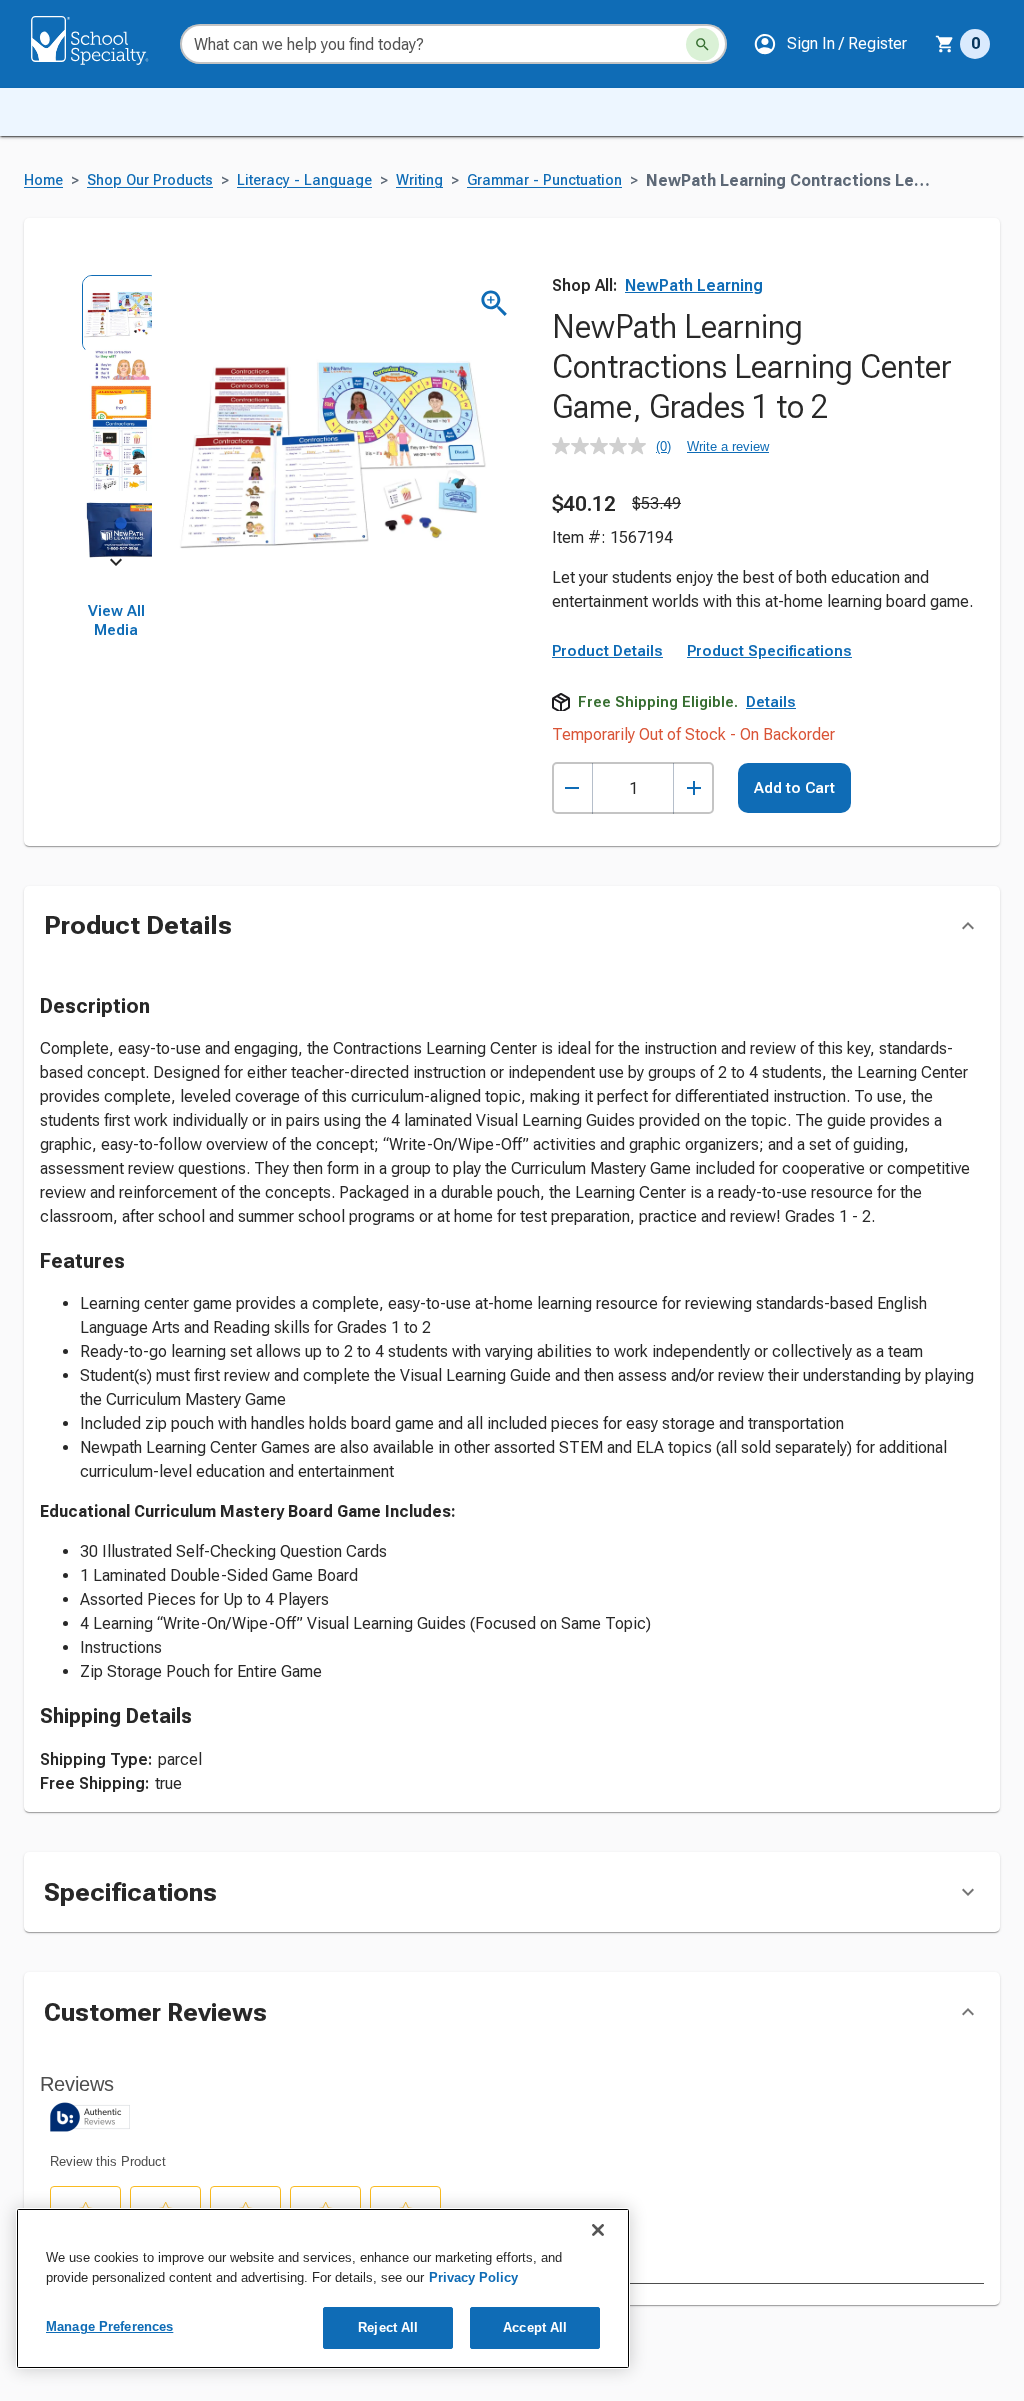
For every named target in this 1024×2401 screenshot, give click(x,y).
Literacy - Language (304, 180)
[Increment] (693, 788)
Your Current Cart (962, 44)
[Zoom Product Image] (494, 303)
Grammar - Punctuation (544, 180)
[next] (116, 566)
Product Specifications (769, 651)
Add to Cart (794, 788)
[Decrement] (572, 788)
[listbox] (116, 418)
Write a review (728, 446)
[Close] (598, 2230)
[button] (830, 44)
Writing (419, 180)
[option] (116, 310)
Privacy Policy (473, 2277)
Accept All (535, 2327)
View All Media (116, 621)
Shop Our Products (150, 180)
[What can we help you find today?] (702, 44)
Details (771, 702)
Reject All (388, 2327)
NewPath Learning (694, 285)
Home (43, 180)
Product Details (607, 651)
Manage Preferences (109, 2326)
